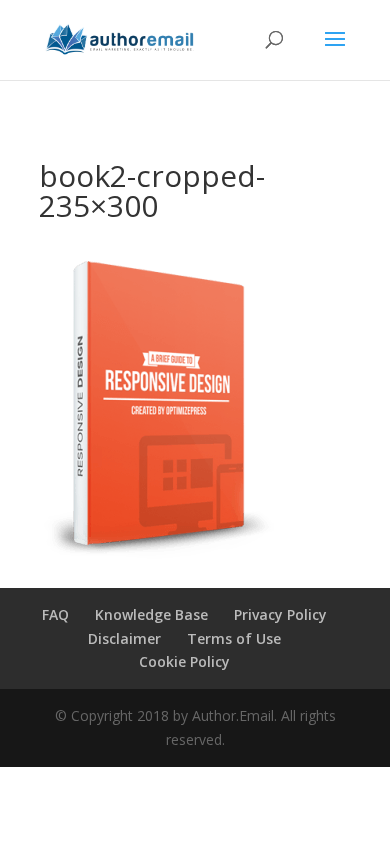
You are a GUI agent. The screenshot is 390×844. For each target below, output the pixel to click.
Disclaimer (124, 638)
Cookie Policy (184, 661)
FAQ (55, 614)
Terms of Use (234, 638)
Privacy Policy (280, 614)
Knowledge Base (151, 614)
